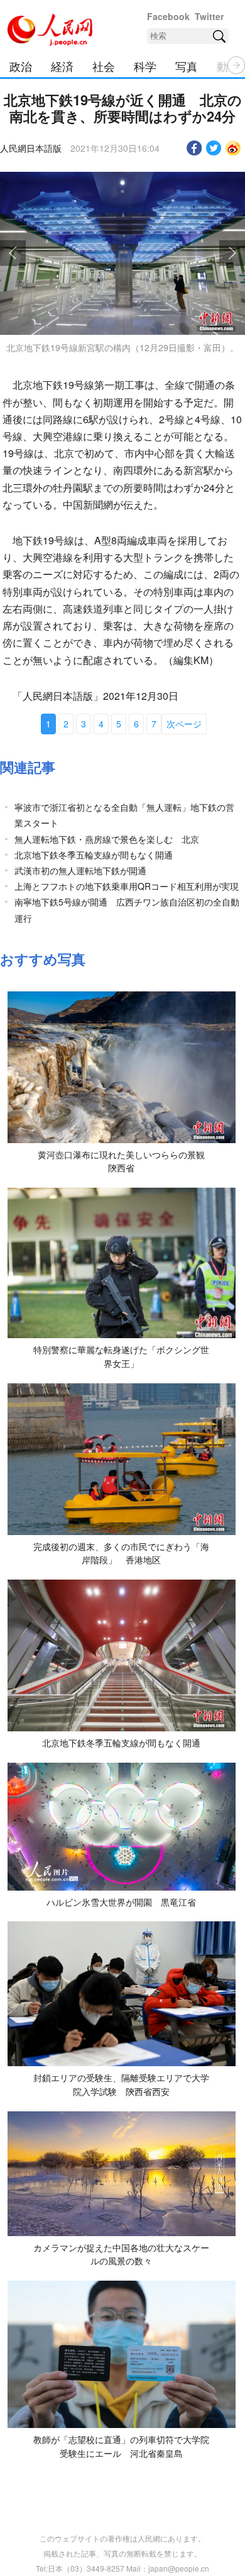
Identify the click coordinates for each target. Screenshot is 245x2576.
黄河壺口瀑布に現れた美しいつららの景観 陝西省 (126, 1161)
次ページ (184, 724)
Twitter (209, 16)
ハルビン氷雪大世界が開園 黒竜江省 (121, 1902)
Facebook (168, 16)
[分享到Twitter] (214, 148)
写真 (187, 66)
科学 (145, 66)
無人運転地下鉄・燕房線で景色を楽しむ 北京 (107, 839)
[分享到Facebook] (194, 148)
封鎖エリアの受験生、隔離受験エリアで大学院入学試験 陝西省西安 (121, 2084)
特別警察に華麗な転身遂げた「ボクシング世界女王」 (121, 1356)
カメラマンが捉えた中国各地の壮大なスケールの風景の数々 (121, 2254)
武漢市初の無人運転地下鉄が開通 (80, 870)
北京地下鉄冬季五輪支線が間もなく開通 (94, 855)
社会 (104, 66)
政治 (21, 66)
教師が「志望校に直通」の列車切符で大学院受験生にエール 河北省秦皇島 (121, 2446)
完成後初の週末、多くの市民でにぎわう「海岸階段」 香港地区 (121, 1553)
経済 (62, 66)
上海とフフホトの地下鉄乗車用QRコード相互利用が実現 (127, 886)
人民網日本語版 (31, 148)
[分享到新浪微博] (233, 148)
